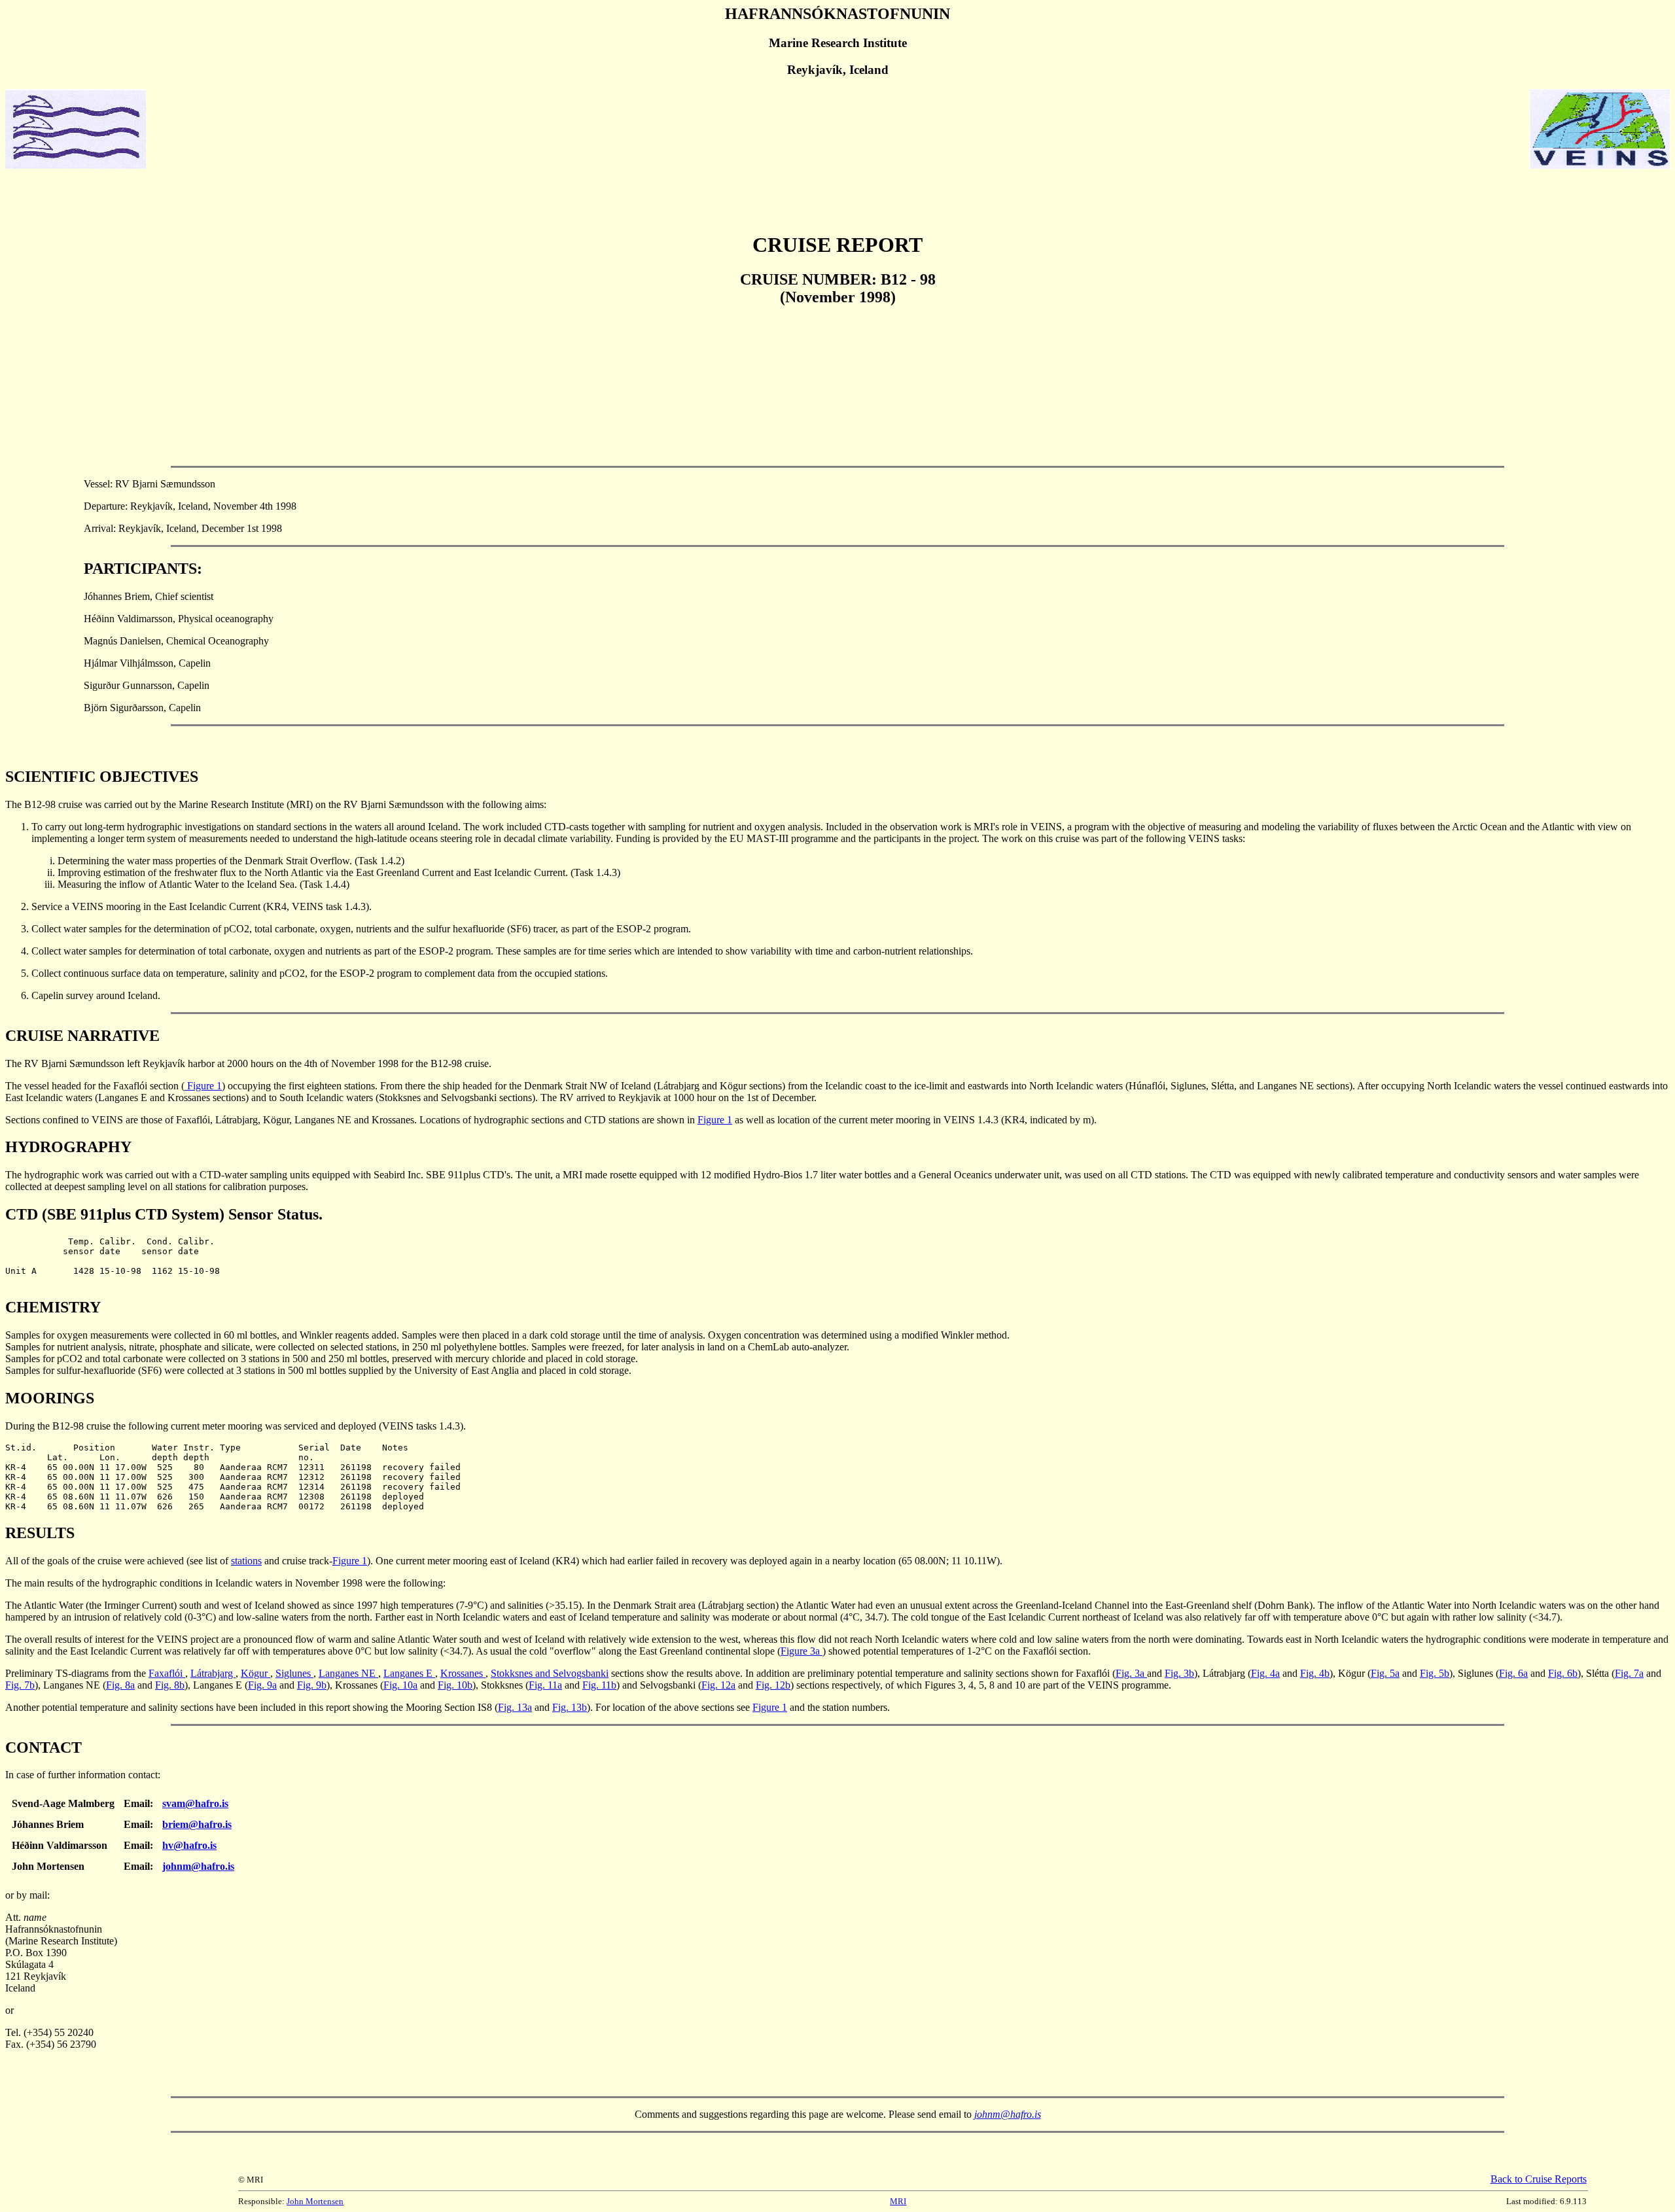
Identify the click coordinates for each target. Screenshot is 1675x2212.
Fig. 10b (455, 1685)
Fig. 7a (1629, 1673)
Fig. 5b (1435, 1673)
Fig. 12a (718, 1685)
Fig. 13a (515, 1707)
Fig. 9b (312, 1685)
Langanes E (409, 1673)
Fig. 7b (20, 1685)
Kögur (256, 1673)
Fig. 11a (545, 1685)
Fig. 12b (773, 1685)
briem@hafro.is (197, 1824)
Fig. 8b (170, 1685)
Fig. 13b (570, 1707)
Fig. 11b (599, 1685)
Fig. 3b (1179, 1673)
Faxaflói (167, 1673)
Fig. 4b (1315, 1673)
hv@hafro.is (189, 1845)
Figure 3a (802, 1651)
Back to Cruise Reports (1539, 2179)
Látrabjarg (213, 1673)
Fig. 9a (262, 1685)
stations (246, 1561)
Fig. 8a (120, 1685)
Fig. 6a (1513, 1673)
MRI (898, 2201)
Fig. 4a (1265, 1673)
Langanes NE (348, 1673)
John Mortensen (315, 2201)
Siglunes (294, 1673)
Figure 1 (203, 1086)
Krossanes (463, 1673)
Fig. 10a (400, 1685)
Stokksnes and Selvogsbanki (550, 1673)
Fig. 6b (1563, 1673)
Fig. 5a (1385, 1673)
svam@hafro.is (195, 1803)
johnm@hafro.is (198, 1866)
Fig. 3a (1131, 1673)
